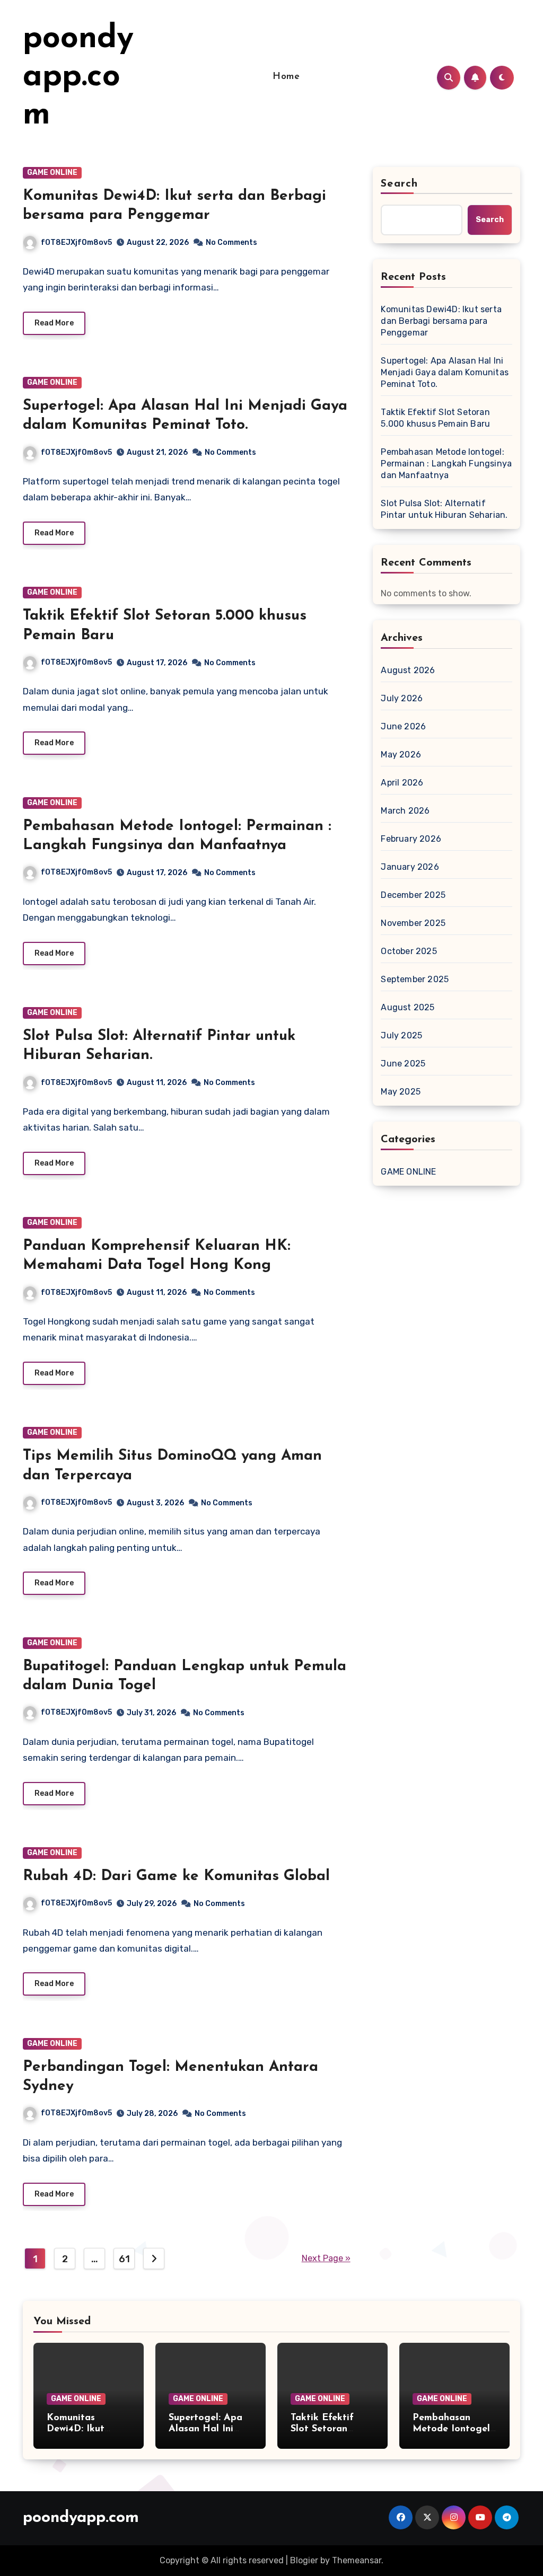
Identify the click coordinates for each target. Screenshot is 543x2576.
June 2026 (403, 726)
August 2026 (408, 670)
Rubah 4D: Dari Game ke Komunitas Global (176, 1876)
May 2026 (401, 755)
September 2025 (415, 979)
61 (124, 2259)
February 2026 (411, 839)
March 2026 (405, 811)
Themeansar (357, 2560)
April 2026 (402, 783)
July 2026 (402, 698)
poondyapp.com (78, 77)
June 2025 (403, 1064)
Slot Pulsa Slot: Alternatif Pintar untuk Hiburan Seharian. (444, 509)
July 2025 (401, 1035)
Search (399, 184)
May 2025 (401, 1092)
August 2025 (408, 1007)
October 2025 (409, 951)
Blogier (304, 2560)
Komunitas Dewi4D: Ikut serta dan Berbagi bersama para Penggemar (441, 321)
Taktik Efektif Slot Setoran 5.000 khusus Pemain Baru (435, 418)
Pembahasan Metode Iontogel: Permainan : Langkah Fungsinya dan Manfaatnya (446, 464)
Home (286, 77)
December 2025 (413, 895)
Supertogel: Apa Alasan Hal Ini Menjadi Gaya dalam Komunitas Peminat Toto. (445, 372)
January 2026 (410, 867)
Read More (54, 323)
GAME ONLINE (52, 173)
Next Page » (326, 2258)
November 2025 (413, 923)
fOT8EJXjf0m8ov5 (76, 242)
